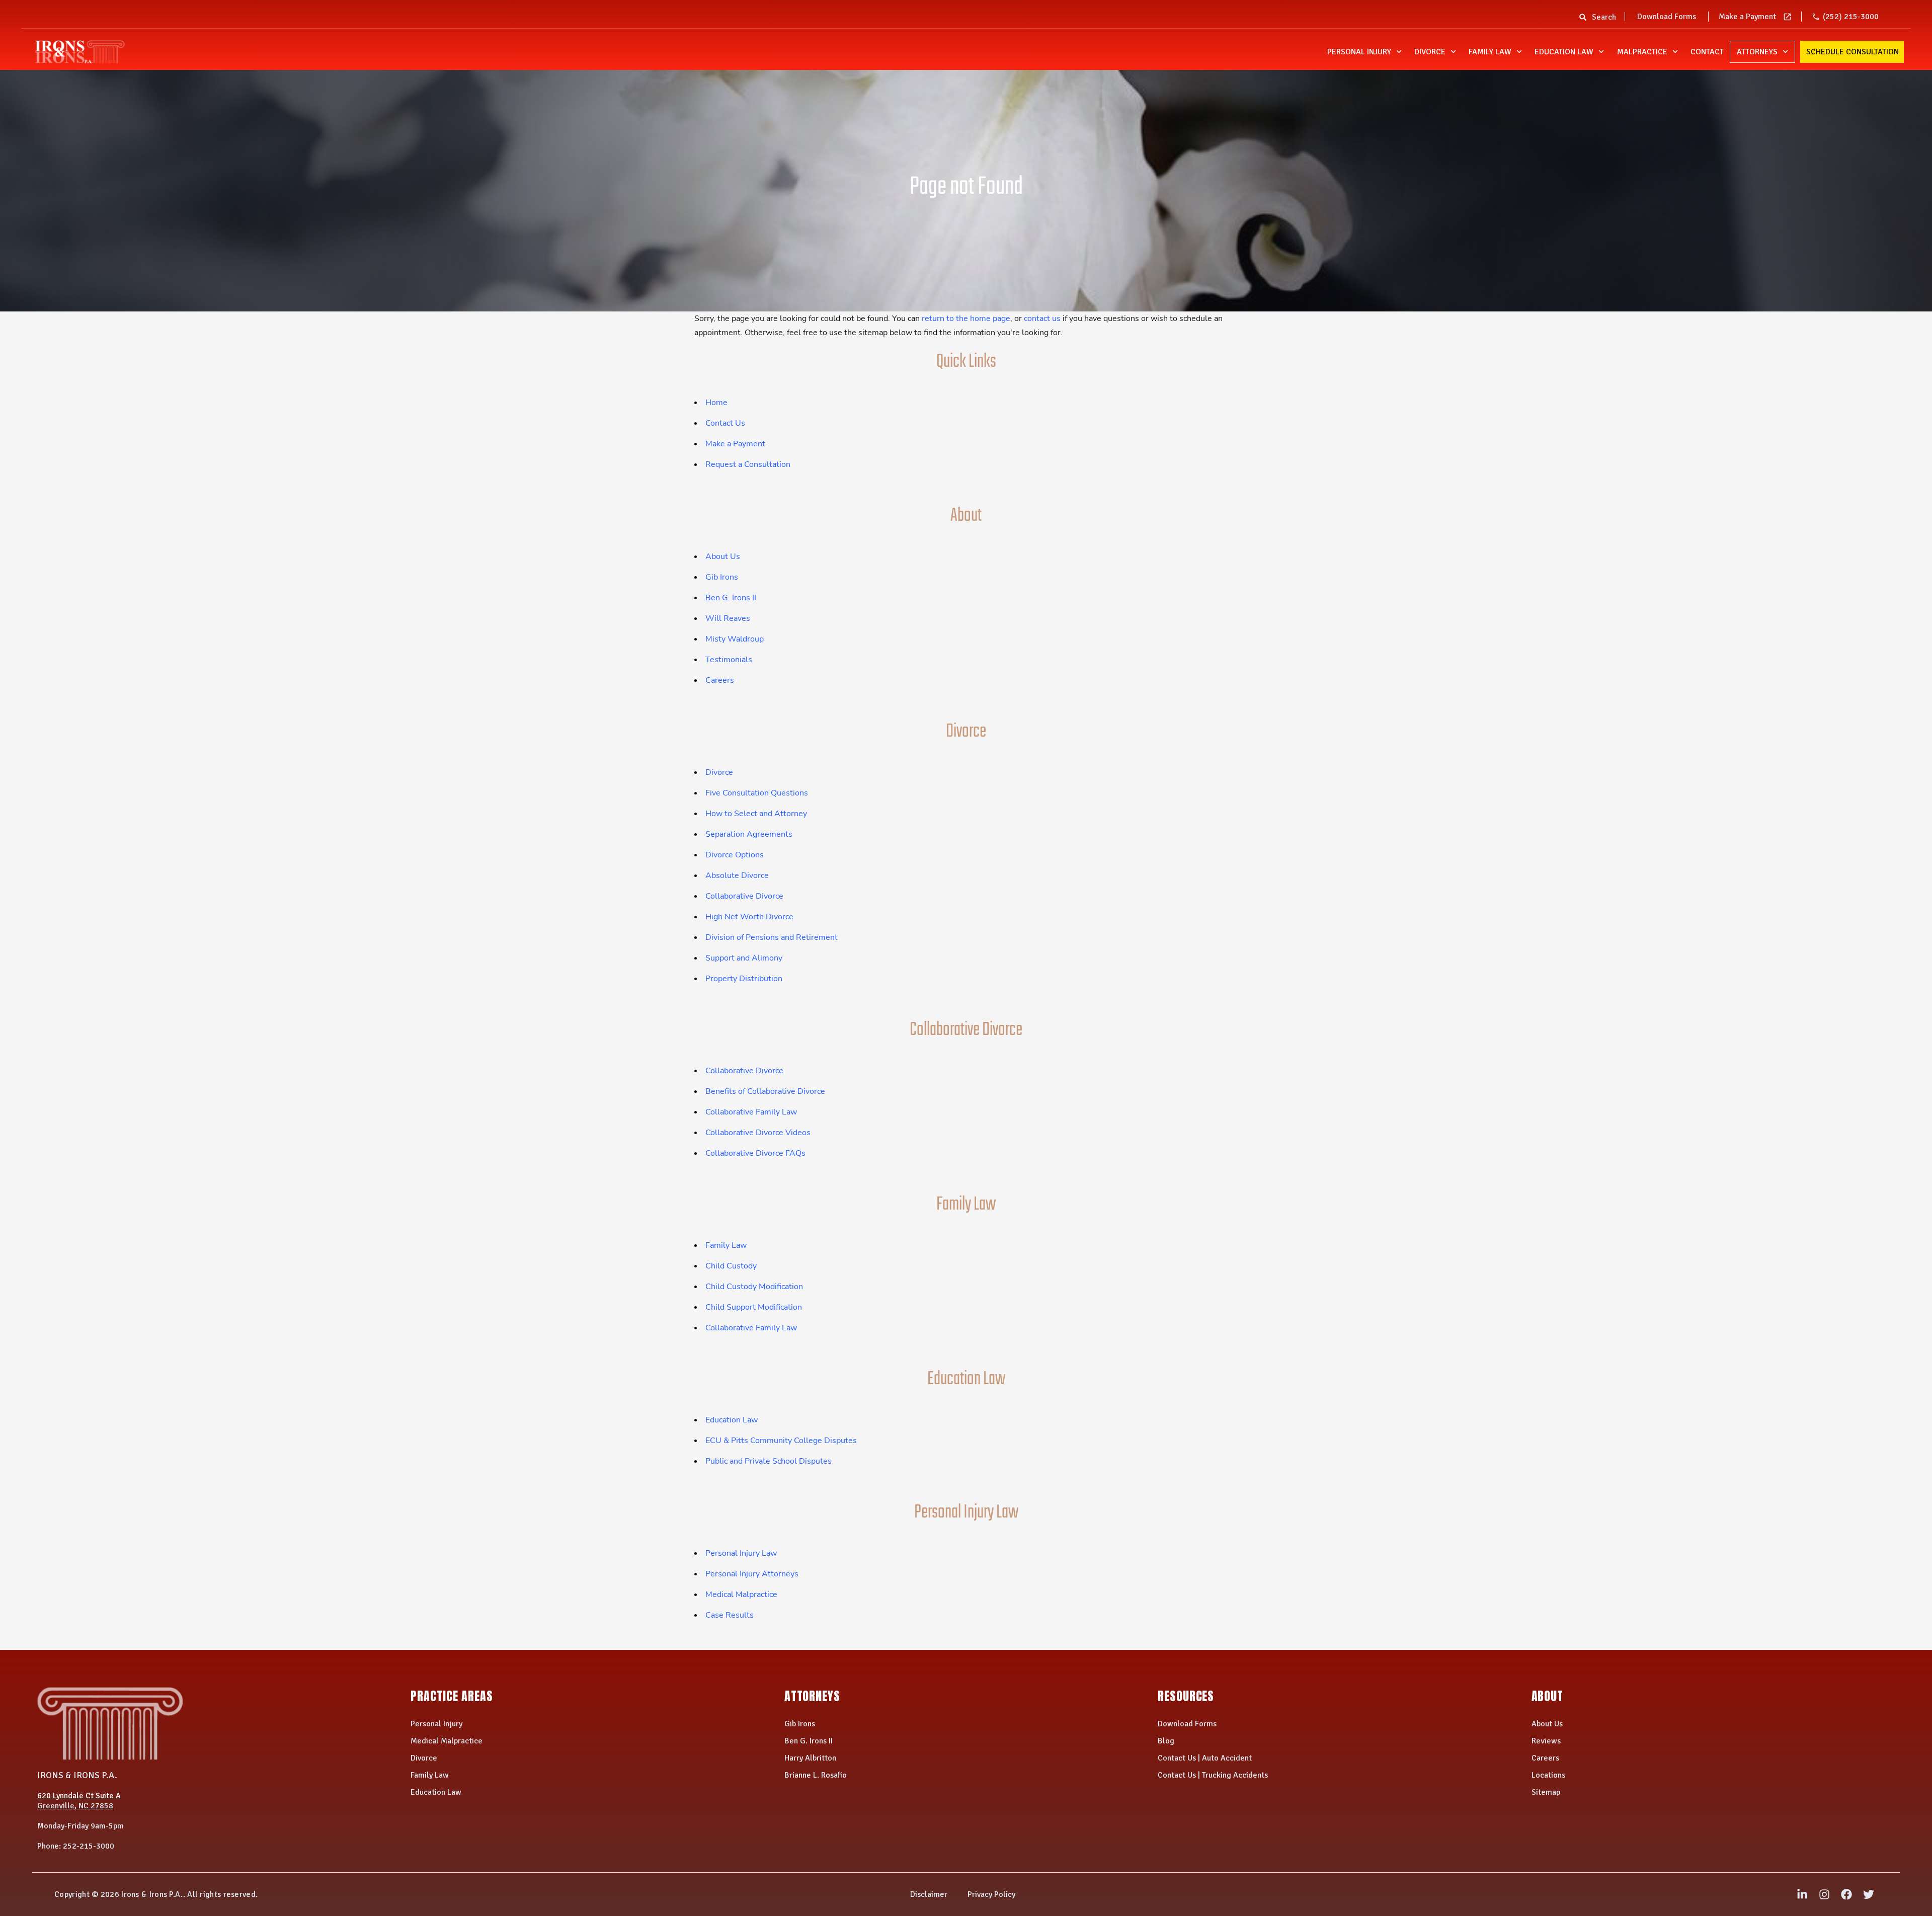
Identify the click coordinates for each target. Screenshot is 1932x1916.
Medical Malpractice (741, 1594)
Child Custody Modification (754, 1287)
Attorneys (1757, 52)
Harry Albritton (810, 1758)
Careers (720, 680)
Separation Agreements (749, 834)
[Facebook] (1846, 1894)
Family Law (1490, 52)
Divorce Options (735, 855)
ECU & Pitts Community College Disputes (781, 1441)
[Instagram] (1824, 1894)
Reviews (1546, 1741)
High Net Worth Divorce (749, 917)
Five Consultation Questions (757, 793)
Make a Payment (1747, 17)
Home (716, 403)
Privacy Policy (991, 1894)
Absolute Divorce (737, 875)
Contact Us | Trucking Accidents (1213, 1775)
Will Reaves (728, 618)
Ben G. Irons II (731, 598)
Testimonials (729, 660)
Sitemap (1546, 1792)
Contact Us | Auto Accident (1205, 1758)
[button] (1583, 20)
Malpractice (1642, 52)
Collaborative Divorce (744, 896)
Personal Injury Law (741, 1553)
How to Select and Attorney (756, 814)
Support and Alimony (744, 958)
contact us (1042, 318)
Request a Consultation (748, 464)
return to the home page (966, 318)
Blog (1166, 1741)
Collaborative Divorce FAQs (755, 1153)
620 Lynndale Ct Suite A (79, 1796)
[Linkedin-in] (1802, 1894)
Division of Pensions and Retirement (772, 937)
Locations (1548, 1775)
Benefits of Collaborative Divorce (765, 1091)
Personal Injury (1359, 52)
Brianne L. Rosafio (816, 1775)
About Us (723, 556)
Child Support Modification (754, 1307)
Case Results (730, 1615)
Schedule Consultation (1853, 52)
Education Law (1564, 52)
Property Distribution (744, 979)
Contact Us (725, 423)
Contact (1707, 52)
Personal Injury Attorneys (752, 1574)
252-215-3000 (89, 1846)
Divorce (1430, 52)
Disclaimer (929, 1894)
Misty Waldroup (735, 639)
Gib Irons (722, 577)
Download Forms (1667, 17)
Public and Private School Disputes (769, 1461)
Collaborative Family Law (751, 1112)
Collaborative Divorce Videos (758, 1133)
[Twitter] (1869, 1894)
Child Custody (731, 1266)
